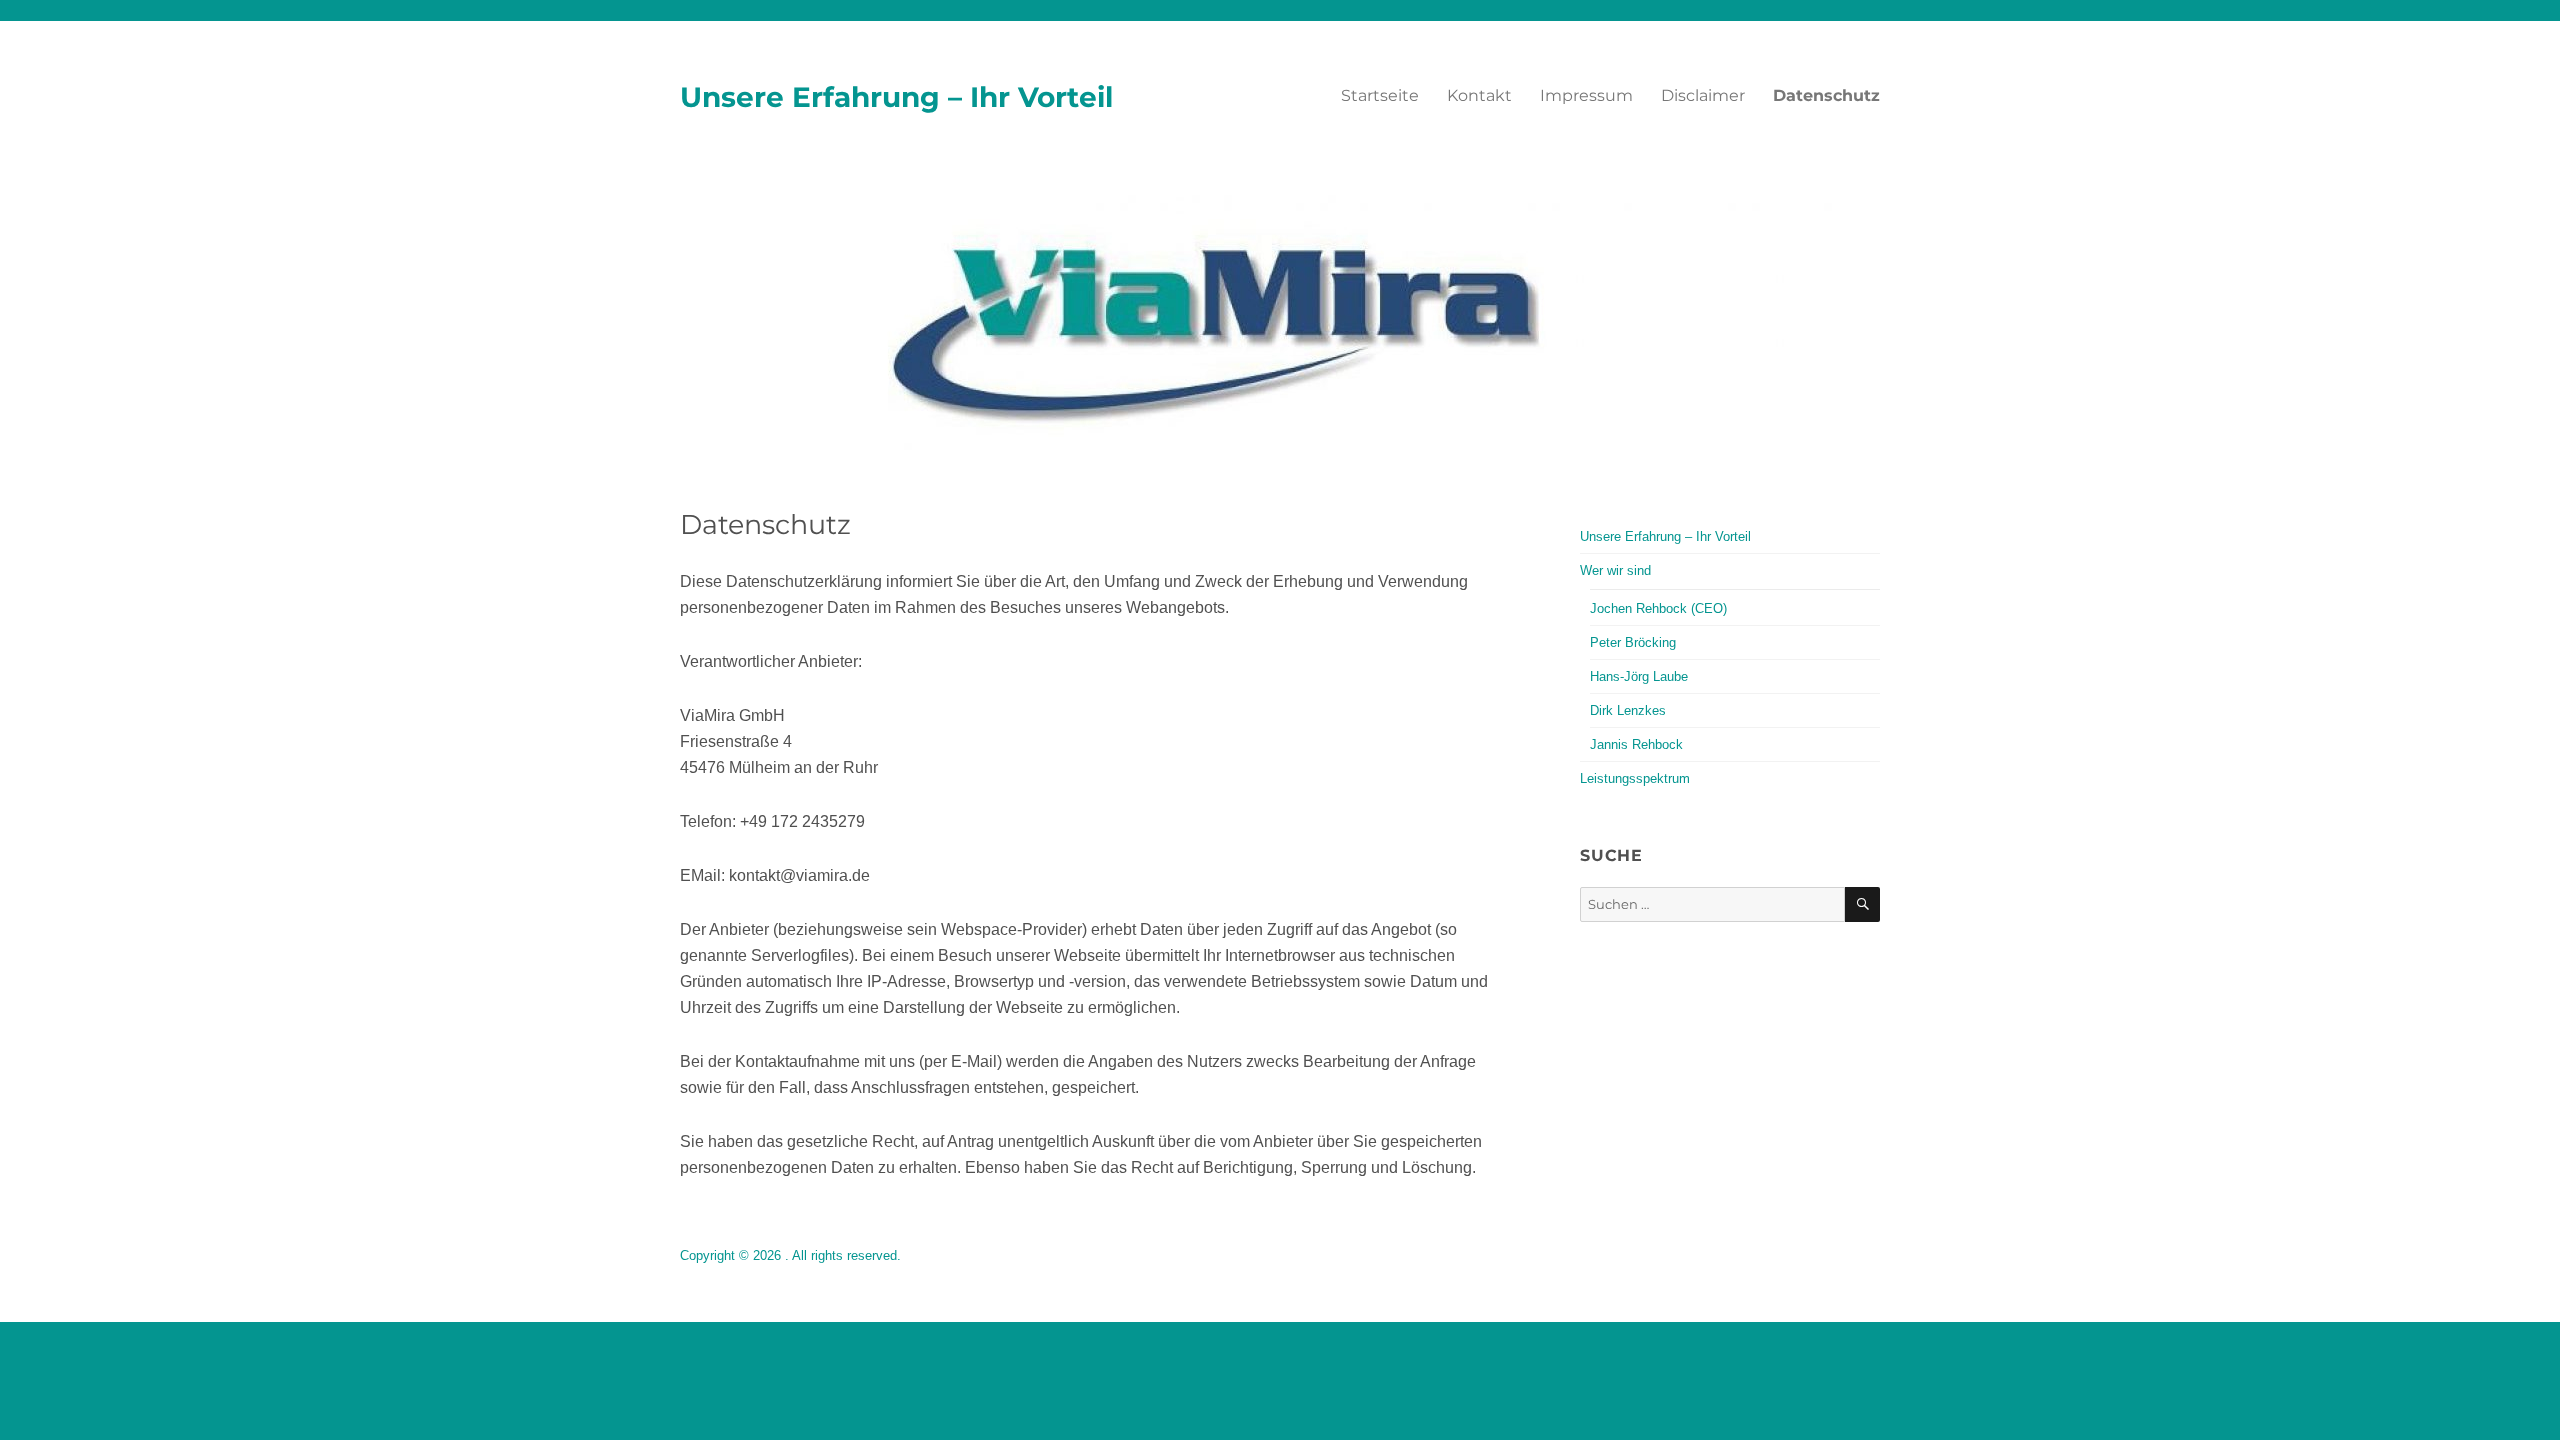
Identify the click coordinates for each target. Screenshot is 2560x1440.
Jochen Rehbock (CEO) (1658, 608)
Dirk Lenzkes (1628, 710)
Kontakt (1479, 95)
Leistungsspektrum (1635, 778)
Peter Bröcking (1633, 642)
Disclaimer (1703, 95)
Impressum (1586, 95)
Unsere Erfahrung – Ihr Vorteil (896, 97)
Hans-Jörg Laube (1639, 676)
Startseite (1380, 95)
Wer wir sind (1615, 570)
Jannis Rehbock (1636, 744)
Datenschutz (1826, 95)
